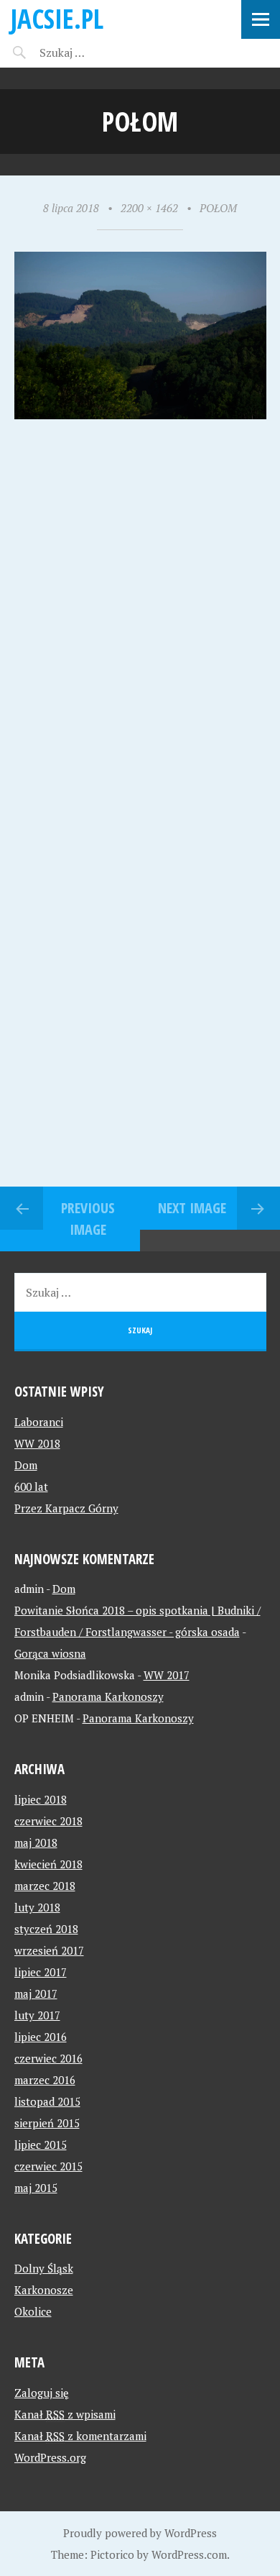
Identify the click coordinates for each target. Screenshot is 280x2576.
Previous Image (88, 1219)
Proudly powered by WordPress (140, 2533)
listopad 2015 (47, 2101)
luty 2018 (37, 1907)
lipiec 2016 (41, 2037)
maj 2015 (36, 2188)
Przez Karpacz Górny (66, 1508)
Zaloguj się (42, 2393)
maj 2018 (36, 1842)
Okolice (33, 2311)
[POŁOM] (140, 415)
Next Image (192, 1208)
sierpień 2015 (47, 2123)
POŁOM (218, 208)
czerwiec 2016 (48, 2058)
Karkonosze (44, 2290)
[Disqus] (140, 627)
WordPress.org (50, 2457)
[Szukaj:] (99, 52)
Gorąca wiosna (50, 1653)
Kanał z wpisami (65, 2414)
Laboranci (39, 1422)
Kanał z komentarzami (80, 2436)
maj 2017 (36, 1993)
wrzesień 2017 (49, 1950)
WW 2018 (37, 1443)
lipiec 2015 (41, 2145)
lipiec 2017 (41, 1972)
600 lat (31, 1486)
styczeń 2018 (46, 1929)
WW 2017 (167, 1675)
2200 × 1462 (149, 208)
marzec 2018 (45, 1886)
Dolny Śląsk (44, 2268)
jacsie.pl (57, 18)
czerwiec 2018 (48, 1821)
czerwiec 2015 (48, 2166)
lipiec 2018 (41, 1799)
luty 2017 (37, 2015)
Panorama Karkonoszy (108, 1696)
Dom (26, 1465)
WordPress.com (189, 2554)
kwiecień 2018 (48, 1864)
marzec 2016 (45, 2080)
